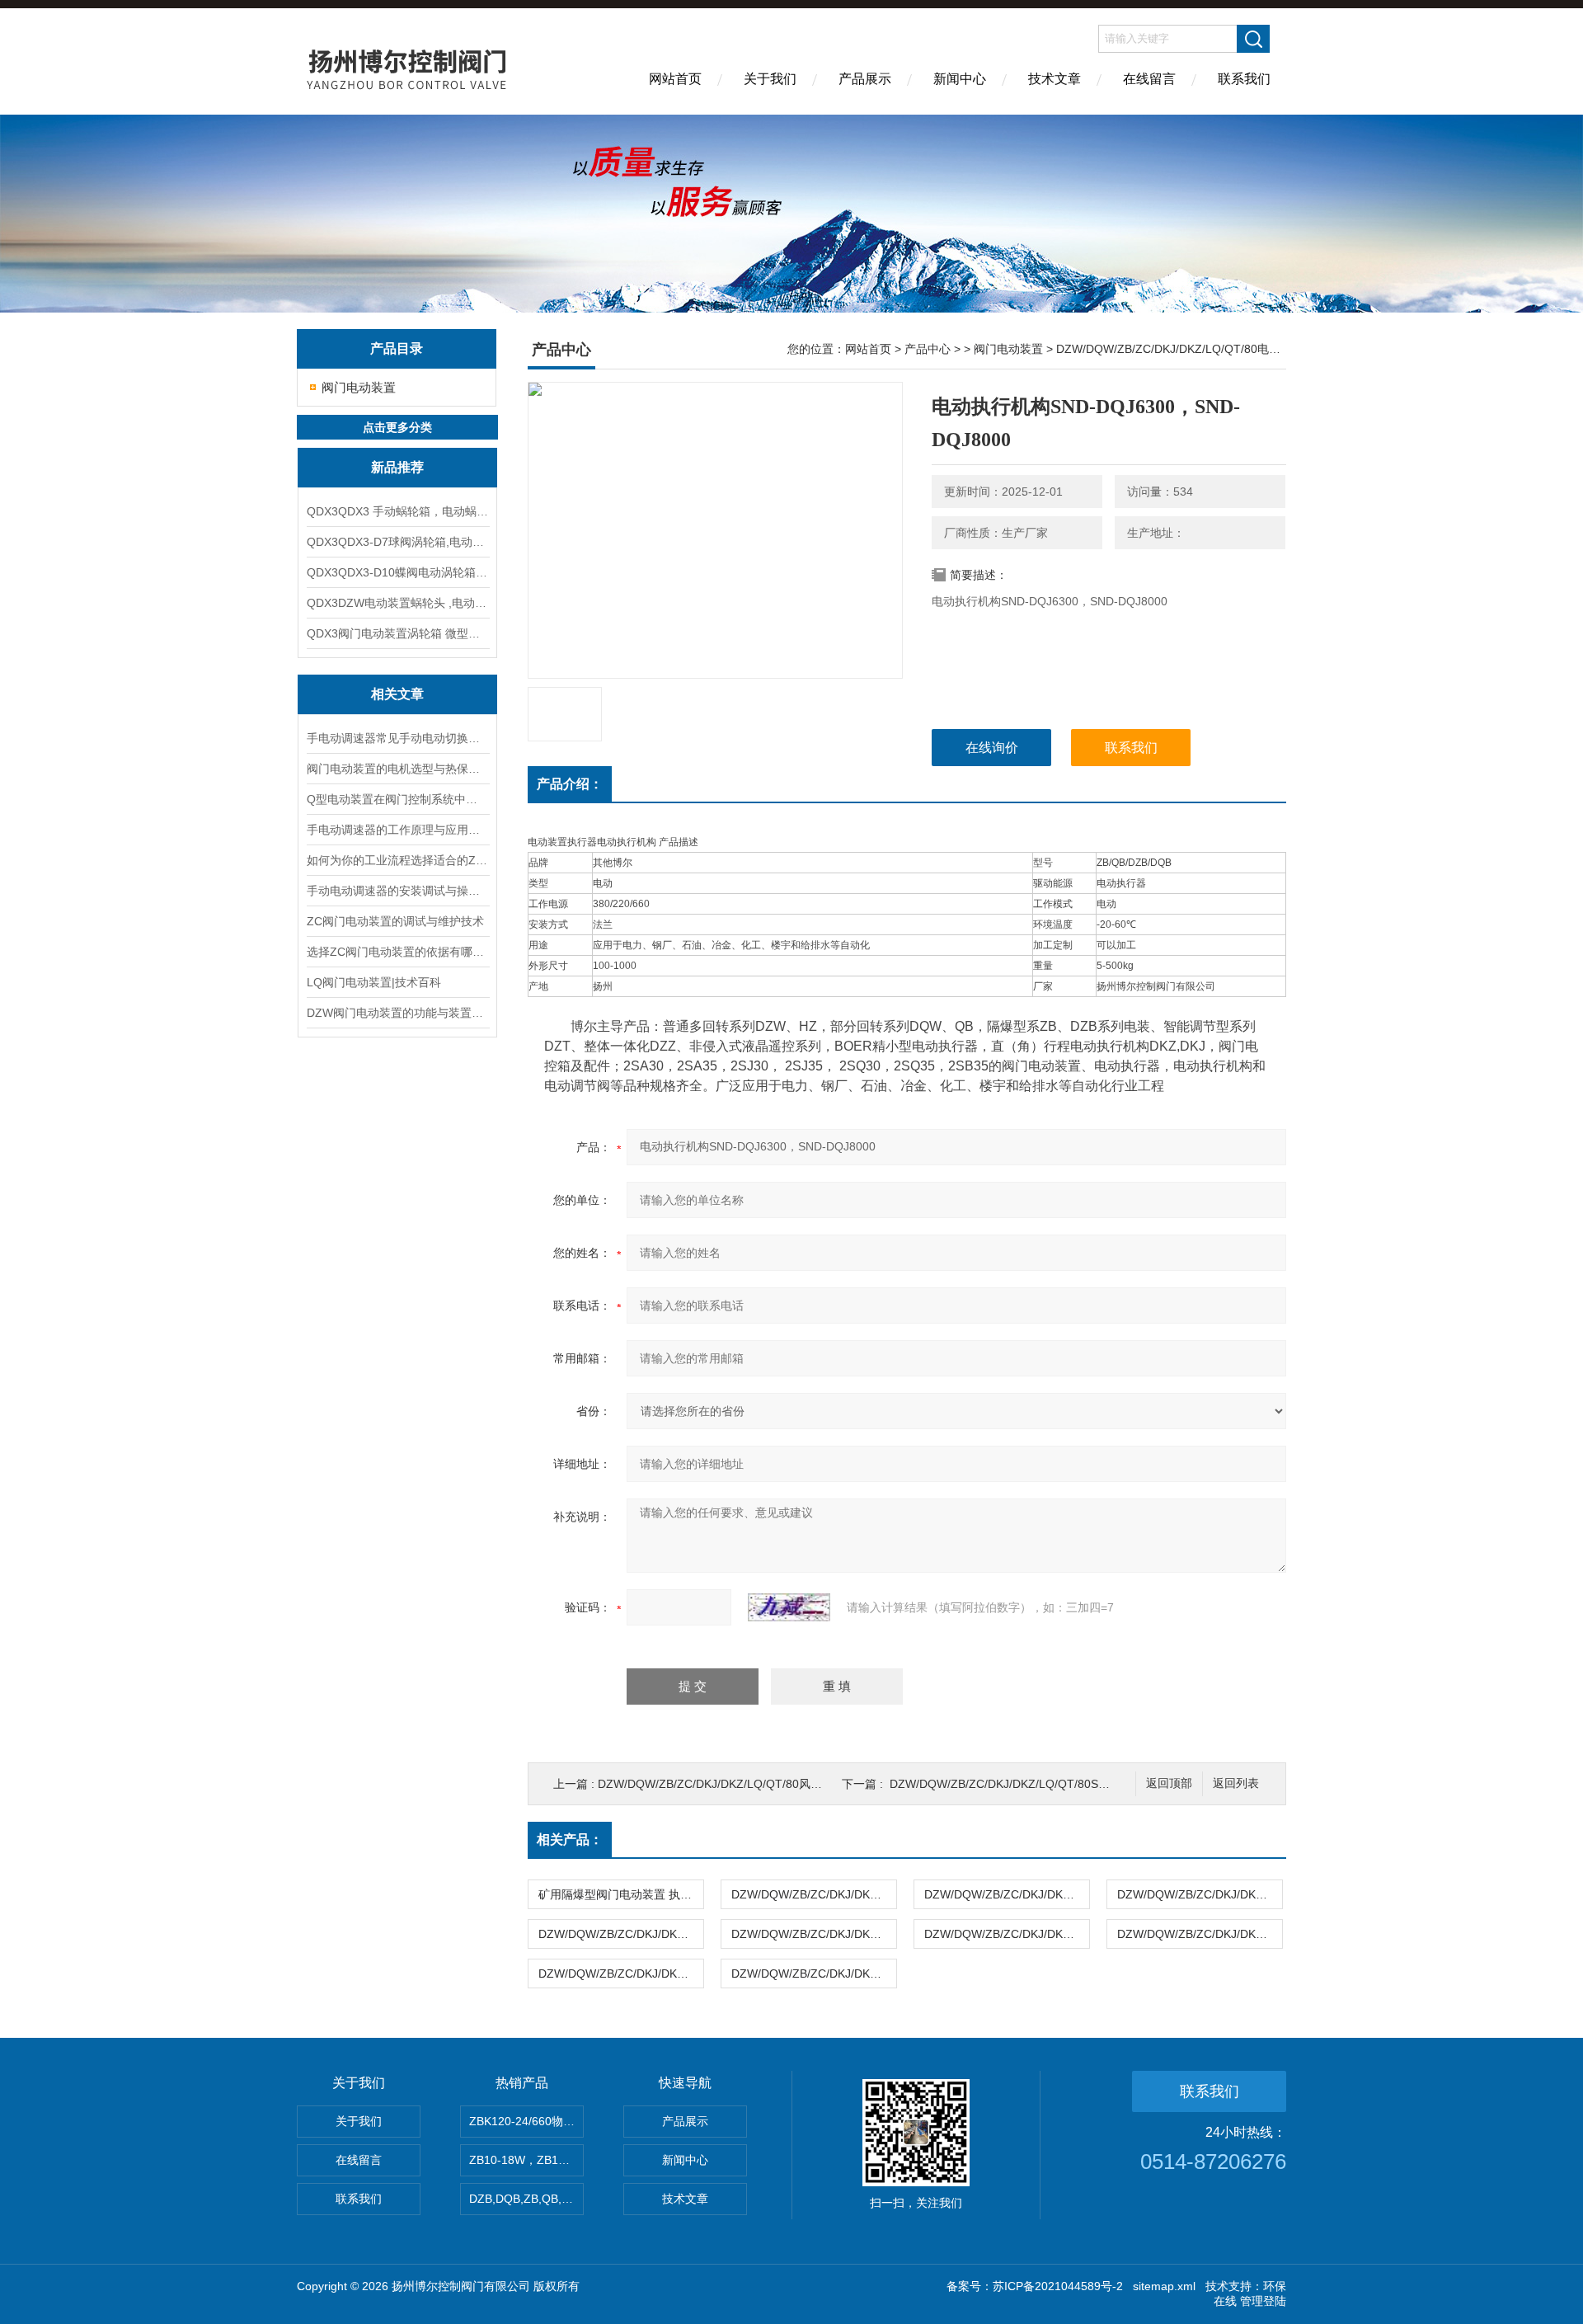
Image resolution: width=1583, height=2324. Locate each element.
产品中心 (928, 349)
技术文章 (1055, 79)
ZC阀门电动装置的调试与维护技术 (395, 921)
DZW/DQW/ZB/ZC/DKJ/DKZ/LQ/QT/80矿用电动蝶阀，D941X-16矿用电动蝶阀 (621, 1974)
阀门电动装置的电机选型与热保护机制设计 (397, 769)
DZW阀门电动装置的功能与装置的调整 (397, 1013)
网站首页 (675, 79)
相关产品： (570, 1839)
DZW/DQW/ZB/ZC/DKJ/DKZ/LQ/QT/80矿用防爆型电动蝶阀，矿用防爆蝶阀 (621, 1934)
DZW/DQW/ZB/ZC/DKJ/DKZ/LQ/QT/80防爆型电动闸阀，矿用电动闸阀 (814, 1974)
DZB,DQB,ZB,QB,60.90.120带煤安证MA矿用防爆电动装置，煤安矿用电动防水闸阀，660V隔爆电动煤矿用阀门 (526, 2199)
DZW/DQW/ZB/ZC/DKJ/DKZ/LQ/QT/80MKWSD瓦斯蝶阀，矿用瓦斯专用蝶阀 (1200, 1894)
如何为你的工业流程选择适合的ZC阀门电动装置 (397, 860)
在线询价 (992, 748)
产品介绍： (570, 784)
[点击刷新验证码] (789, 1607)
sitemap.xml (1164, 2286)
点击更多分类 (397, 427)
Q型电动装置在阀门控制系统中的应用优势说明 (397, 799)
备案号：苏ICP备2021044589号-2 (1035, 2286)
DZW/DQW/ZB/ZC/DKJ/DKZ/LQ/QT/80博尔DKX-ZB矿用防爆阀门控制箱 (1007, 1894)
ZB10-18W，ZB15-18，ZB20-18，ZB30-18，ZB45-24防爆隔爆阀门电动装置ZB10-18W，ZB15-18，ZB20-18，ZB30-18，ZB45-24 (526, 2160)
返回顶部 (1169, 1783)
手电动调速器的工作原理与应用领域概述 (397, 830)
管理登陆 (1263, 2301)
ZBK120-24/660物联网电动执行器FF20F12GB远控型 (526, 2121)
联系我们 (1244, 79)
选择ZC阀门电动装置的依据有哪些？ (397, 952)
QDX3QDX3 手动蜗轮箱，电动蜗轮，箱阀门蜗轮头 (397, 511)
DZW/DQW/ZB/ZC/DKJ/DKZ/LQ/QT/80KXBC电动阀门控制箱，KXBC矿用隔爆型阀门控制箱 (814, 1894)
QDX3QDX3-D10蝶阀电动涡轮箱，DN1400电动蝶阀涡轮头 (397, 572)
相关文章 (397, 694)
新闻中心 (960, 79)
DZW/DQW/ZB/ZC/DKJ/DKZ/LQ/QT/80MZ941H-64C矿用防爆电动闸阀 (1200, 1934)
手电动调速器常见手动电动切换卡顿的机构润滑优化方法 (397, 738)
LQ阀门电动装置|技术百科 (374, 982)
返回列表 (1236, 1783)
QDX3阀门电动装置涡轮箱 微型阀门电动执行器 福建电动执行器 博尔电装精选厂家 (397, 633)
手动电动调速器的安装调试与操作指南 (397, 891)
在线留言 (1149, 79)
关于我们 (770, 79)
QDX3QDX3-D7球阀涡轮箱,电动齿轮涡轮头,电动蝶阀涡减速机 (397, 542)
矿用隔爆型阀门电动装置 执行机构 (621, 1894)
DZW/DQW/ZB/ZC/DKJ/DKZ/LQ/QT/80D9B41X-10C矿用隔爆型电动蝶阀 (814, 1934)
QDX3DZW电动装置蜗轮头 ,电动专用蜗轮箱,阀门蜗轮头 (397, 603)
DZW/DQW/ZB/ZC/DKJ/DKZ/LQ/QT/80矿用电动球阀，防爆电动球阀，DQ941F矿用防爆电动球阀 (1007, 1934)
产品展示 (865, 79)
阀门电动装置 (359, 387)
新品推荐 (397, 467)
